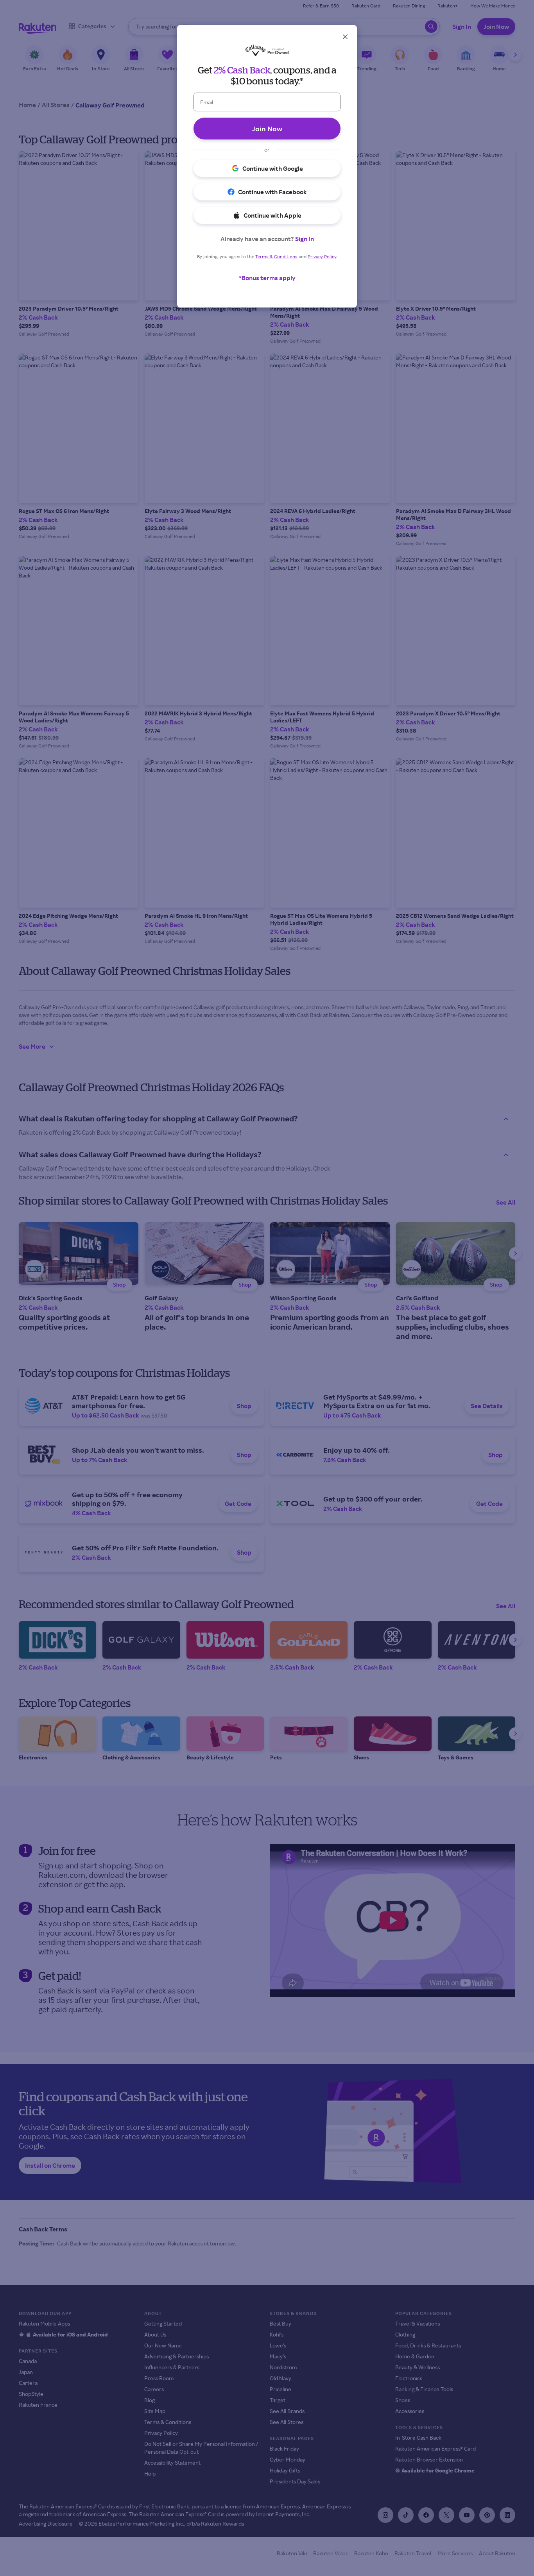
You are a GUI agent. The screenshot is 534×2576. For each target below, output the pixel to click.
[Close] (345, 37)
